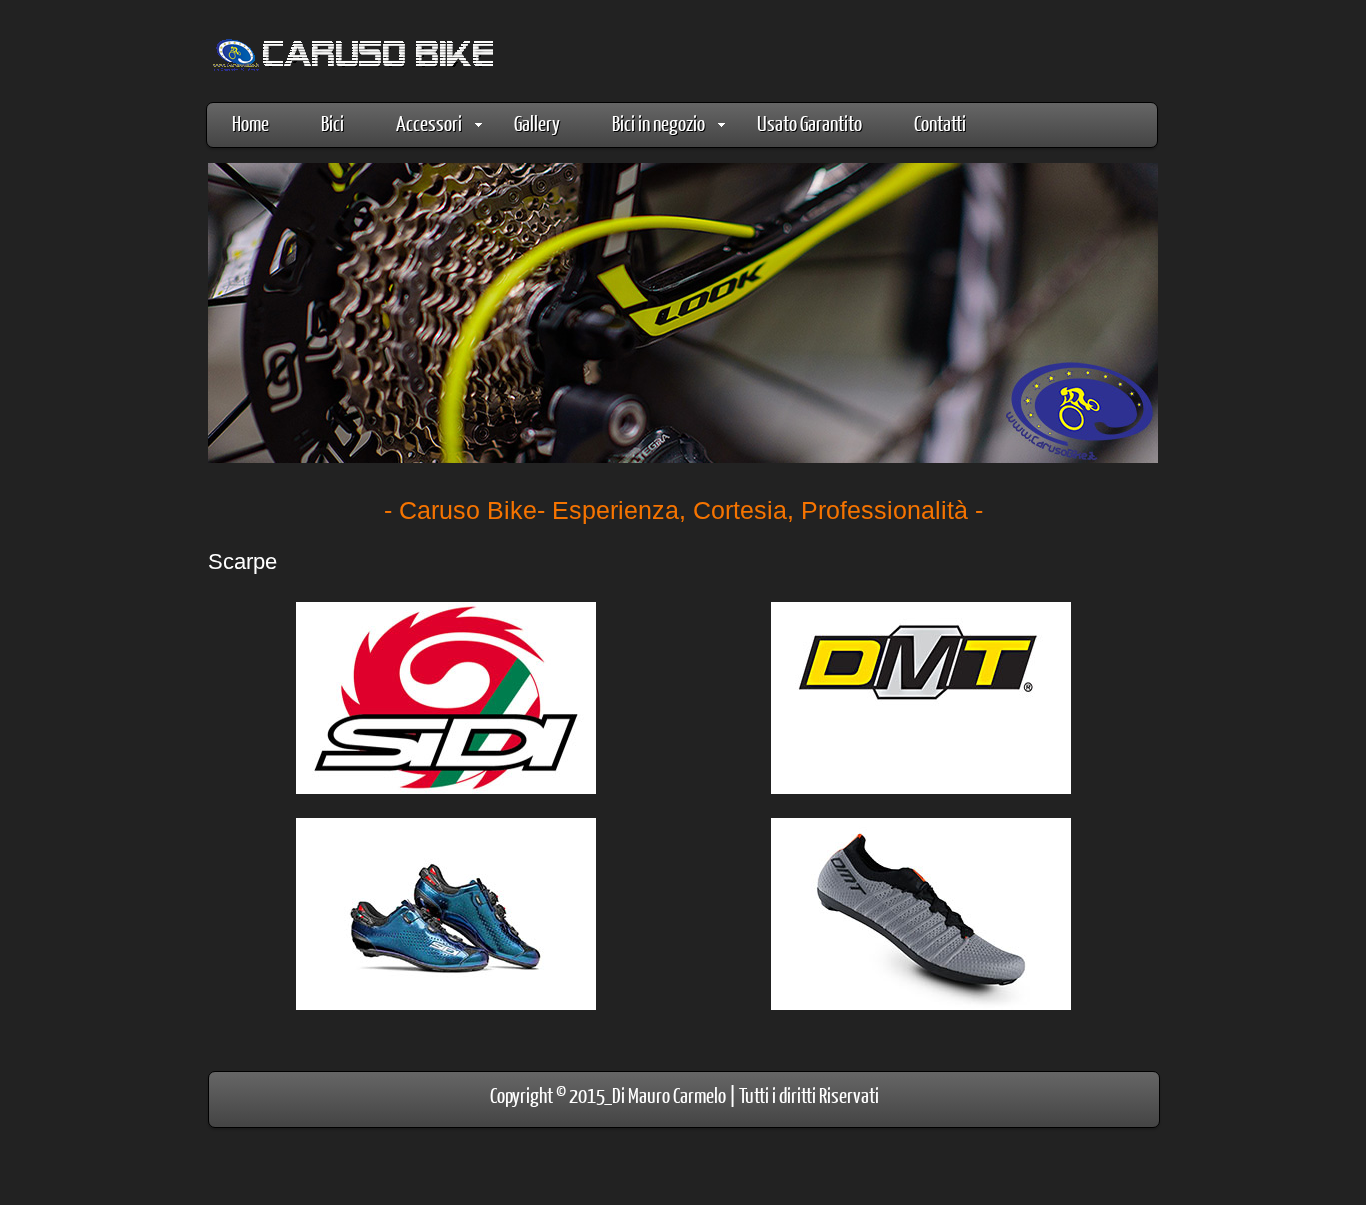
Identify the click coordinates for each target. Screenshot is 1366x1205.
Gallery (537, 122)
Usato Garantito (809, 122)
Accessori (429, 122)
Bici (332, 122)
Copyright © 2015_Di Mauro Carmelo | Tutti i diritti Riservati (684, 1094)
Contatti (940, 122)
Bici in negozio (658, 122)
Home (250, 122)
